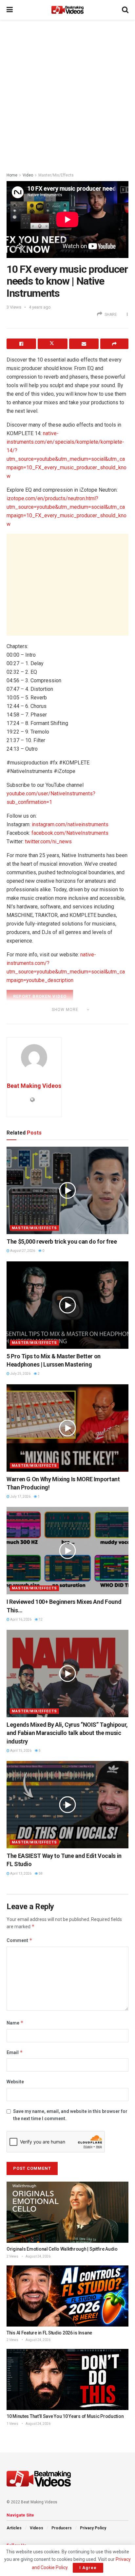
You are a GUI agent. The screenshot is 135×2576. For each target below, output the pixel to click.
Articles (14, 2528)
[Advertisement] (67, 94)
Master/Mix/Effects (56, 175)
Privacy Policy (93, 2528)
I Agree (88, 2568)
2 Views (12, 2256)
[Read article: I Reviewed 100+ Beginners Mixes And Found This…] (67, 1551)
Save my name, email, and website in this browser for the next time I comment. (70, 2115)
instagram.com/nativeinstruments (70, 824)
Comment (19, 1940)
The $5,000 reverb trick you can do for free (62, 1241)
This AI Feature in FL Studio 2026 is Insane (49, 2333)
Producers (62, 2528)
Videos (37, 2528)
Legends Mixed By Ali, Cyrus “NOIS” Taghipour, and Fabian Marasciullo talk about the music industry (67, 1733)
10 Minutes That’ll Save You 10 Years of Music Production (65, 2416)
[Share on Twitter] (52, 344)
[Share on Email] (84, 344)
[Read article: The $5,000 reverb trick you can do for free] (67, 1190)
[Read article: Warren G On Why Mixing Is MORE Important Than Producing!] (67, 1428)
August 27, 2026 (22, 1251)
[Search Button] (125, 10)
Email (15, 2052)
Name (15, 2023)
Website (15, 2082)
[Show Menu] (10, 10)
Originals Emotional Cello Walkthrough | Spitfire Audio (62, 2249)
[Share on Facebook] (21, 344)
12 (40, 1619)
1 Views (12, 2424)
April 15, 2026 (20, 1751)
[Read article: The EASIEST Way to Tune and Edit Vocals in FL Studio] (67, 1805)
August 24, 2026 (38, 2256)
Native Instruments (42, 1019)
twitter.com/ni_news (48, 842)
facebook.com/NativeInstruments (70, 833)
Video (28, 175)
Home (12, 175)
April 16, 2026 (20, 1619)
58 (40, 1873)
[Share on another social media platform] (114, 344)
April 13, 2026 (20, 1873)
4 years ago (40, 307)
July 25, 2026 (20, 1374)
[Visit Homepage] (67, 10)
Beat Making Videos (34, 1086)
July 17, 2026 (20, 1497)
